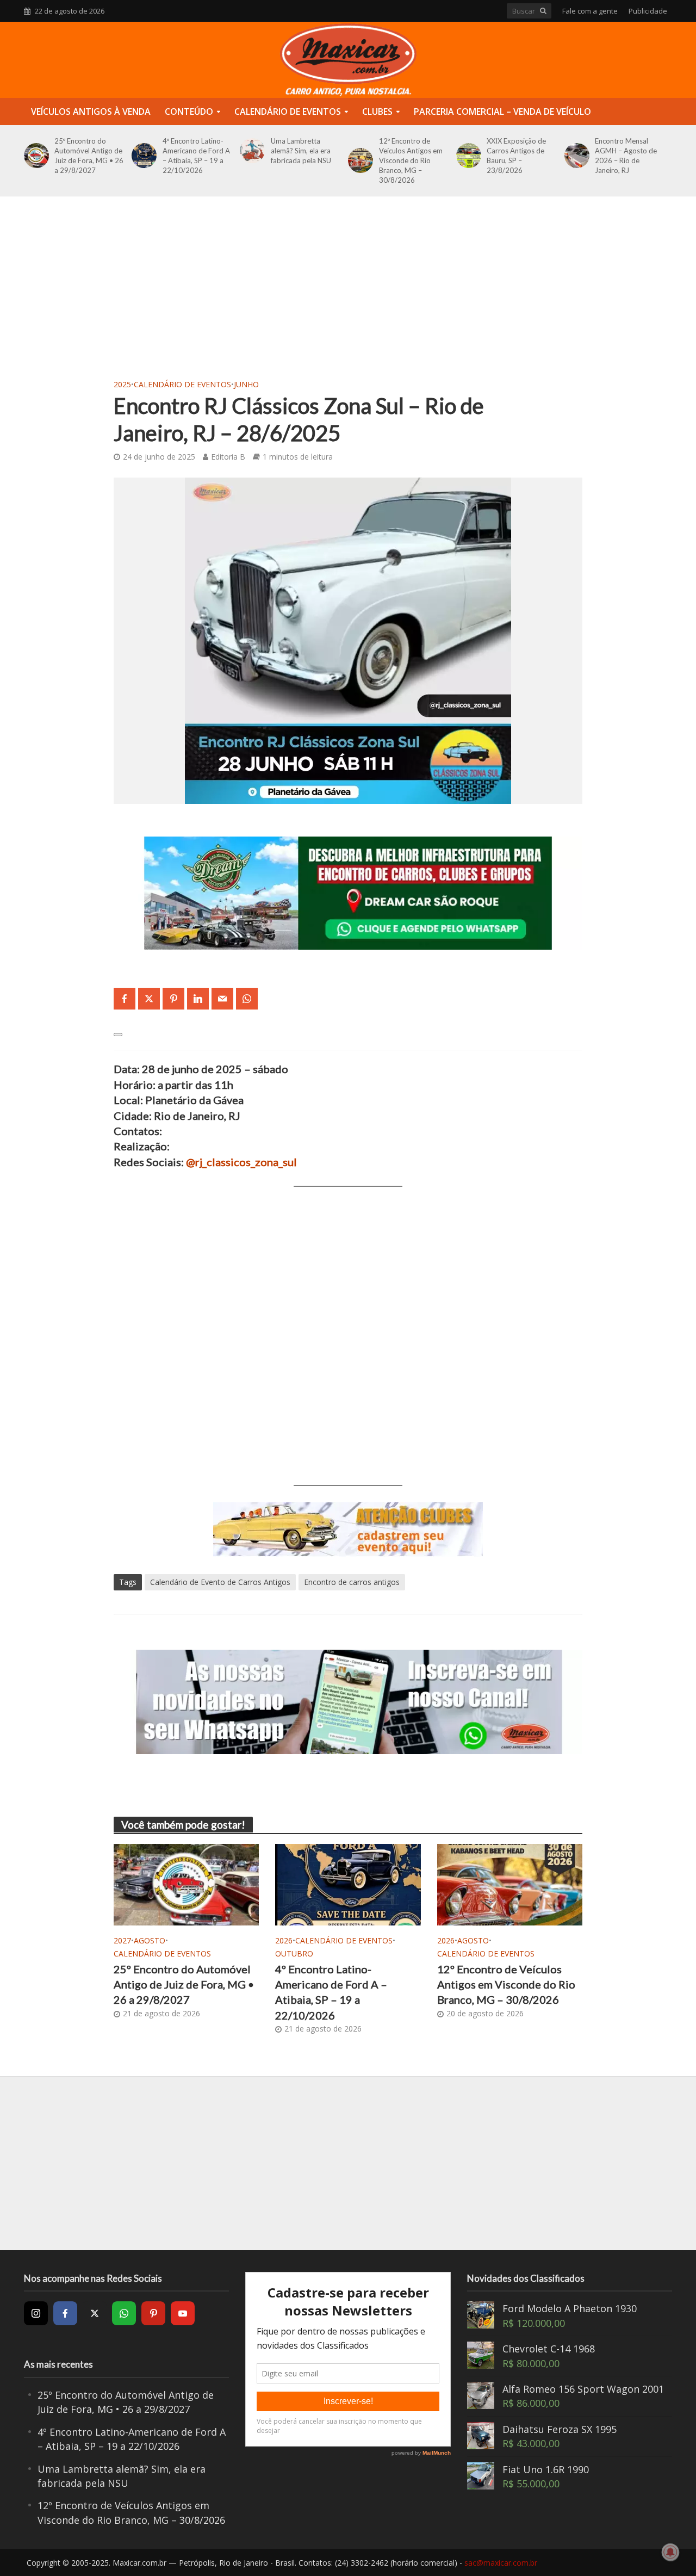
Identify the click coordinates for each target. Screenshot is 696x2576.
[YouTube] (183, 2313)
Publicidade (648, 11)
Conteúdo (189, 112)
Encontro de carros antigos (352, 1582)
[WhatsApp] (124, 2313)
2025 (122, 384)
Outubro (294, 1953)
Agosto (150, 1940)
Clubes (377, 112)
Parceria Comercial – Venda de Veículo (502, 112)
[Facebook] (65, 2313)
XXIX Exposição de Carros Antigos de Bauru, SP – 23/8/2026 (516, 156)
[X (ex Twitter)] (95, 2313)
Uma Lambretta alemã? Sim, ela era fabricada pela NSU (301, 151)
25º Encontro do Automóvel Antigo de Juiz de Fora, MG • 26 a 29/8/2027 (89, 156)
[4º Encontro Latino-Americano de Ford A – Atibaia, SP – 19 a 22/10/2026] (142, 156)
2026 (284, 1940)
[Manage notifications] (670, 2552)
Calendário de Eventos (288, 112)
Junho (246, 384)
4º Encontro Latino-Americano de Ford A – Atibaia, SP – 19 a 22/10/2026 (196, 156)
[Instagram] (36, 2313)
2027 (122, 1940)
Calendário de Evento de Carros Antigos (220, 1582)
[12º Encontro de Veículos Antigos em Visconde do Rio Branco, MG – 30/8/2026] (359, 160)
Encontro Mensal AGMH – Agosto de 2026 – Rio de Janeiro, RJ (626, 156)
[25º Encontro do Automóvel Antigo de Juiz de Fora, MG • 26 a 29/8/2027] (35, 156)
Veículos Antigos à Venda (91, 112)
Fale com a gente (590, 11)
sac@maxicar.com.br (501, 2563)
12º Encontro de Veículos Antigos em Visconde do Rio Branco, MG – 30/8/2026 (411, 160)
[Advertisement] (348, 294)
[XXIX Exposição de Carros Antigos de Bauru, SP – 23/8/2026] (467, 156)
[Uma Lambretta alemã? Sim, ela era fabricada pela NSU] (250, 151)
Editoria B (228, 457)
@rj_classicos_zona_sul (241, 1162)
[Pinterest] (153, 2313)
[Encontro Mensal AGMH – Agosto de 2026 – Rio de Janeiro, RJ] (575, 156)
